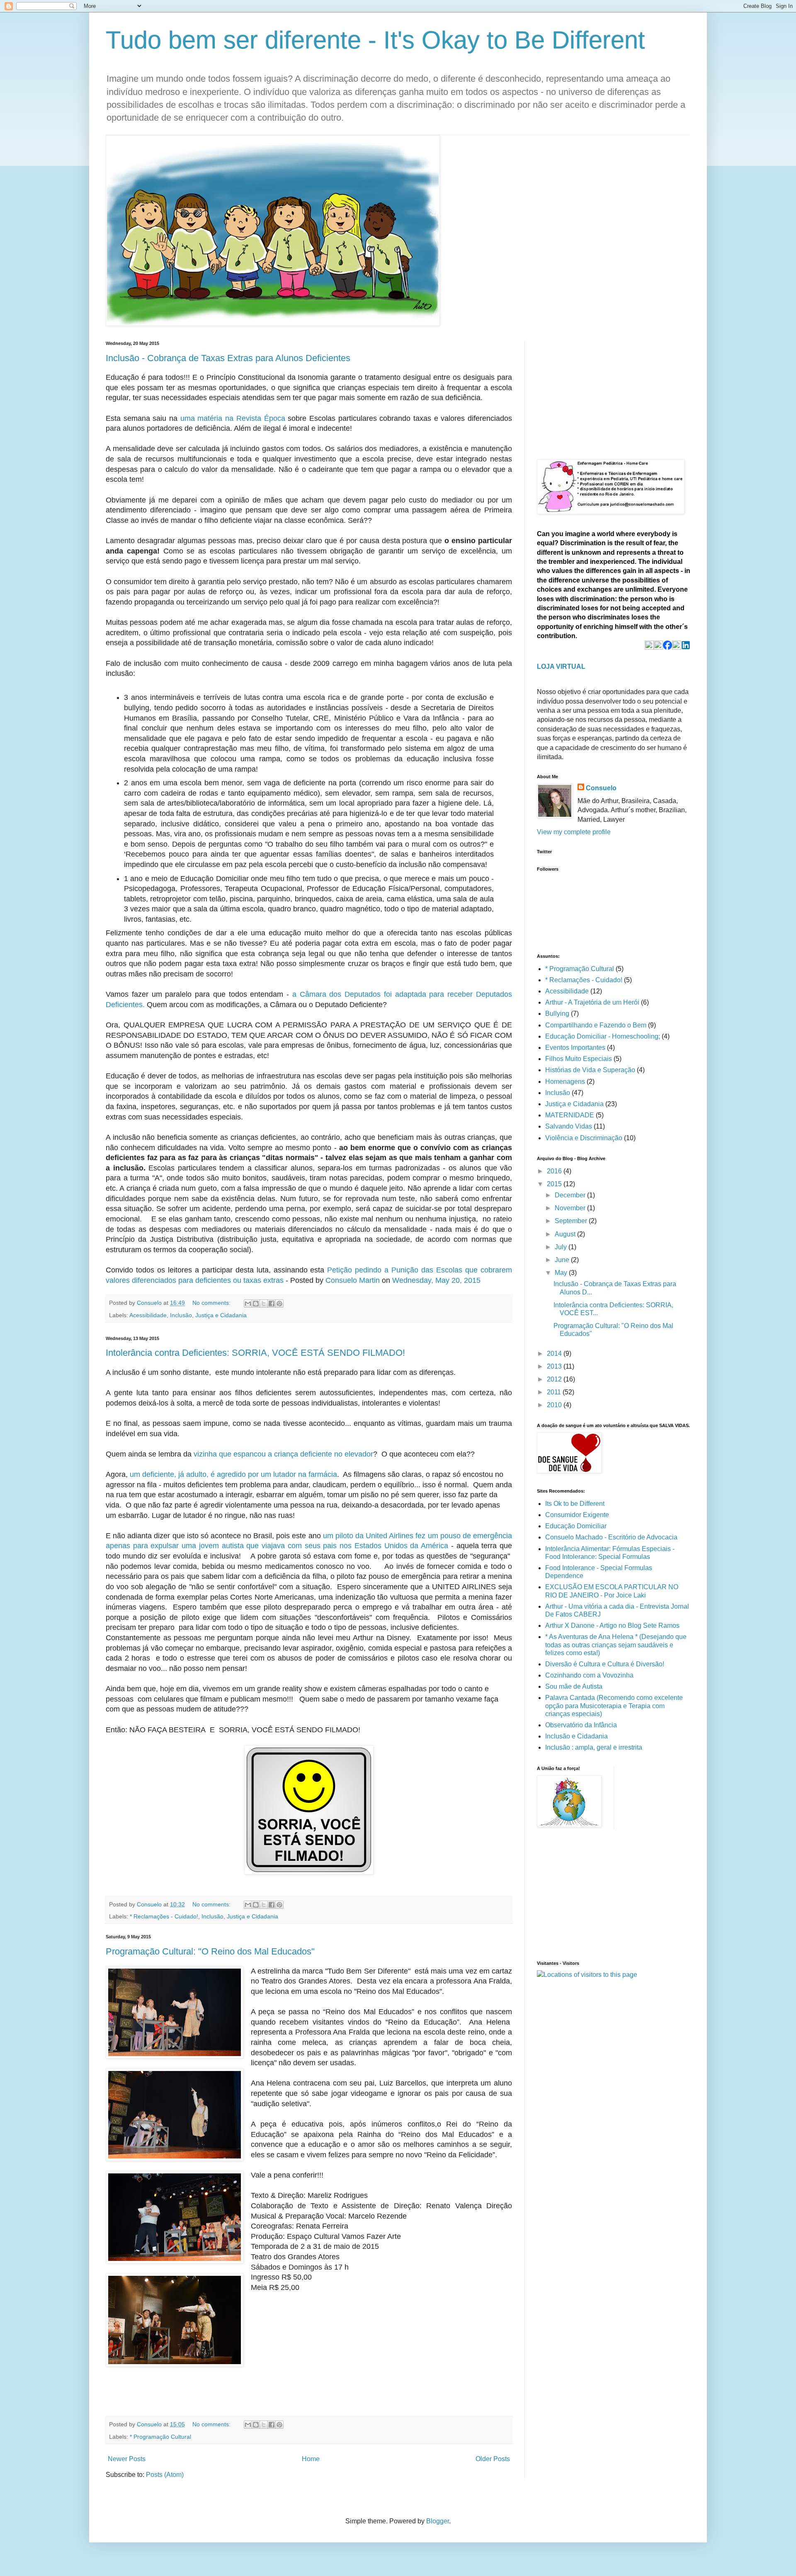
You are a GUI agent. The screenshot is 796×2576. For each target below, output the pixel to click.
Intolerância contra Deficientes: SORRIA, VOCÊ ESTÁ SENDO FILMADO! (255, 1353)
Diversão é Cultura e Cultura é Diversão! (605, 1664)
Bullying (557, 1014)
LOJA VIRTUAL (561, 666)
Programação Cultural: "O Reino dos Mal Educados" (210, 1951)
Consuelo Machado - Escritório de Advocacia (611, 1537)
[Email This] (248, 1304)
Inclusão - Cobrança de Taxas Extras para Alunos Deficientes (228, 358)
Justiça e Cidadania (221, 1315)
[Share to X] (264, 1304)
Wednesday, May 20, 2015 (436, 1280)
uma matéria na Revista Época (233, 418)
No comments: (212, 1303)
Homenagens (565, 1082)
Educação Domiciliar (576, 1526)
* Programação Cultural (160, 2437)
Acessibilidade (148, 1315)
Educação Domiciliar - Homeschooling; (603, 1036)
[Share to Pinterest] (279, 1304)
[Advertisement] (599, 393)
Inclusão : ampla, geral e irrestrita (594, 1747)
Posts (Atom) (165, 2475)
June (563, 1260)
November (571, 1208)
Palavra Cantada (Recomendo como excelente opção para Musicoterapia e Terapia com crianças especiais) (614, 1706)
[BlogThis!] (256, 1304)
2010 (555, 1405)
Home (311, 2459)
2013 (555, 1366)
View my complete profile (574, 832)
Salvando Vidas (569, 1126)
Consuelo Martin (353, 1280)
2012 (555, 1379)
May (562, 1273)
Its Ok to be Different (575, 1504)
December (571, 1195)
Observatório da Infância (581, 1725)
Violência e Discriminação (584, 1138)
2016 (555, 1171)
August (566, 1234)
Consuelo (601, 788)
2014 (555, 1354)
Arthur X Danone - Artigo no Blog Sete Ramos (612, 1625)
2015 (555, 1184)
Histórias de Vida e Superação (590, 1070)
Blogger (438, 2521)
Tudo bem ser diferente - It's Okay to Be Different (375, 40)
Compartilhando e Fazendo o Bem (596, 1025)
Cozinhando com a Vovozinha (589, 1675)
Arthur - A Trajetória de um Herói (592, 1002)
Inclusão (181, 1315)
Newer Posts (127, 2459)
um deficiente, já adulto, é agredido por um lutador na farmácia (233, 1474)
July (562, 1247)
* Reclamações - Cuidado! (164, 1916)
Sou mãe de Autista (574, 1686)
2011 (555, 1392)
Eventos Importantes (575, 1048)
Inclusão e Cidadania (576, 1736)
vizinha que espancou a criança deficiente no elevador (283, 1454)
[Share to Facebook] (272, 1304)
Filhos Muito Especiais (579, 1059)
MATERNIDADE (570, 1115)
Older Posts (493, 2459)
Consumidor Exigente (577, 1515)
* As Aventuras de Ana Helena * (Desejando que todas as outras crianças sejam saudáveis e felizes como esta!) (616, 1645)
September (572, 1221)
